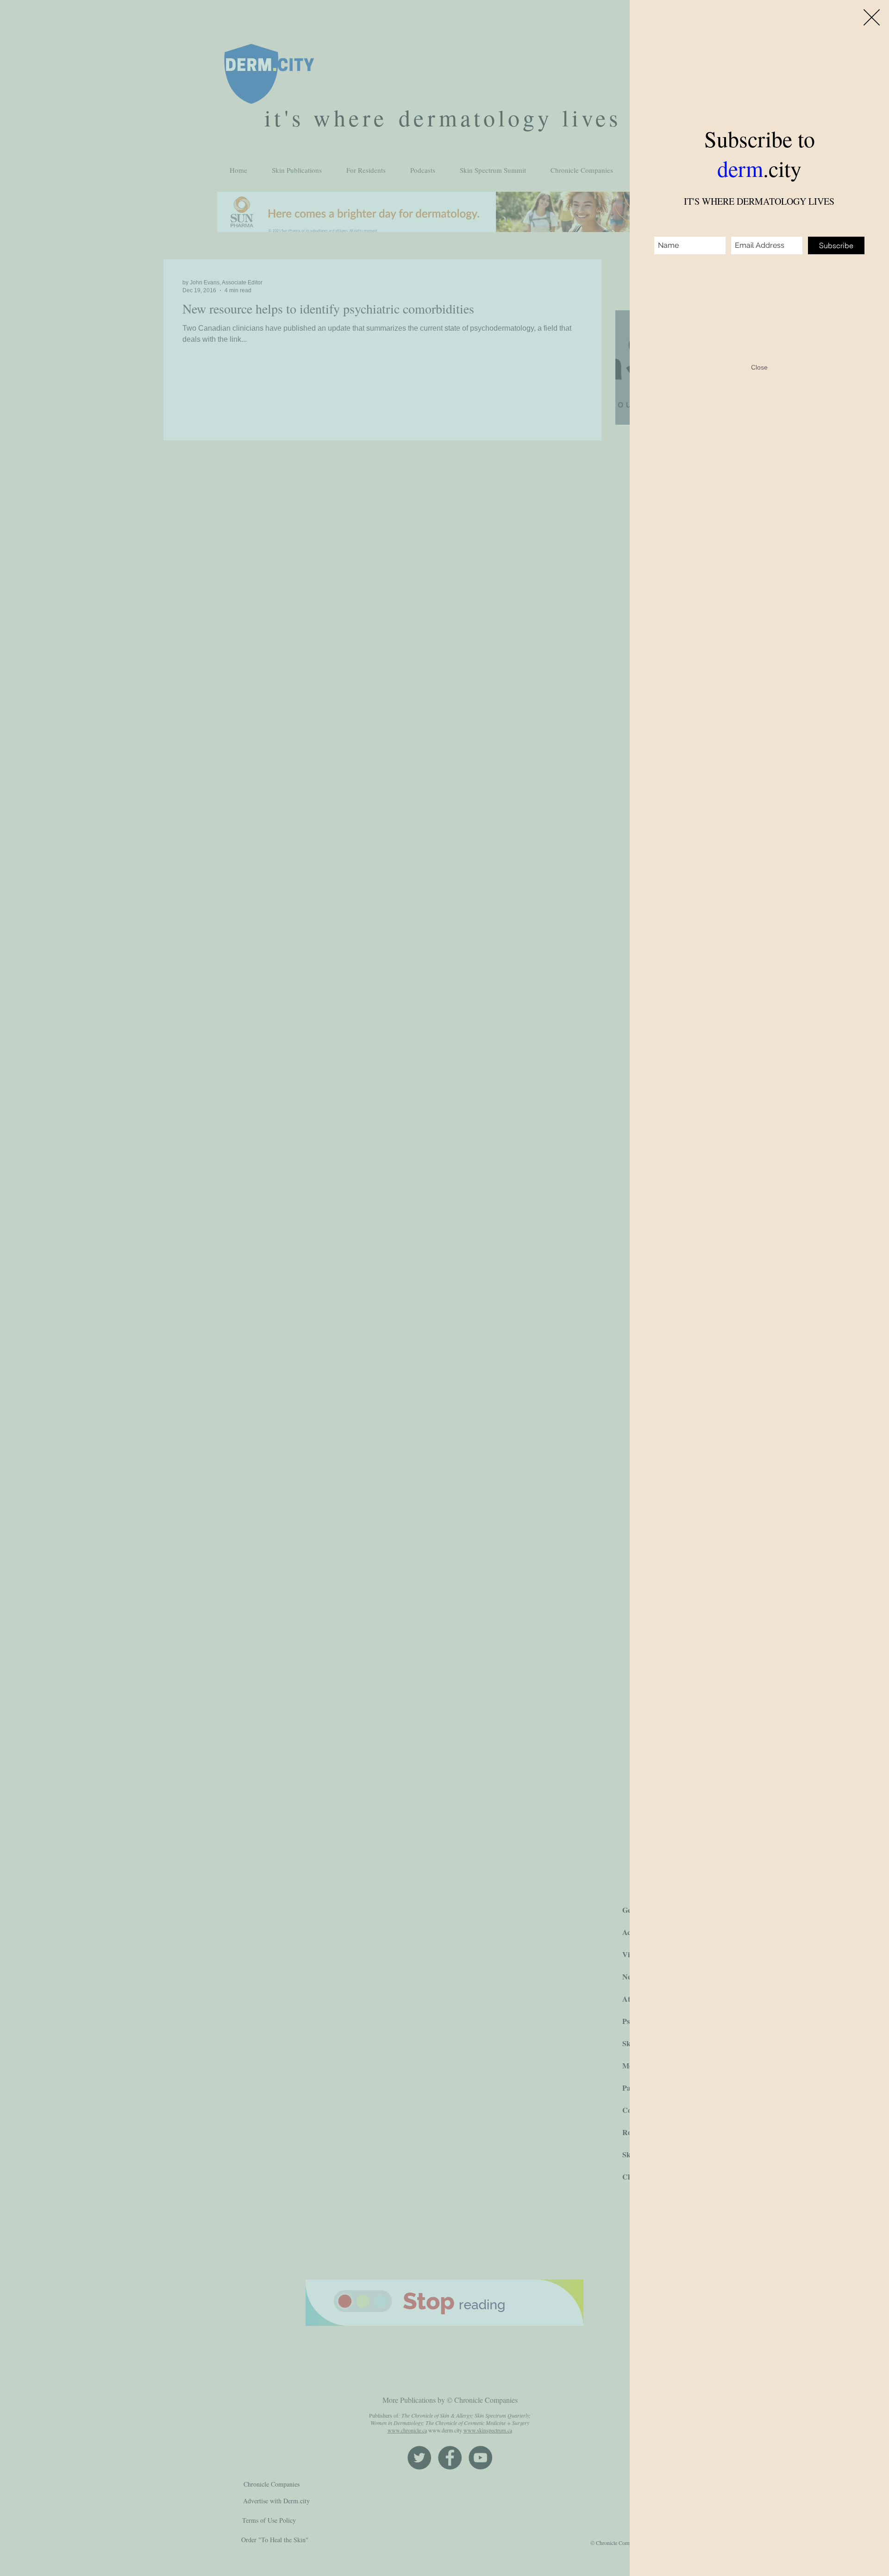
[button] (872, 17)
